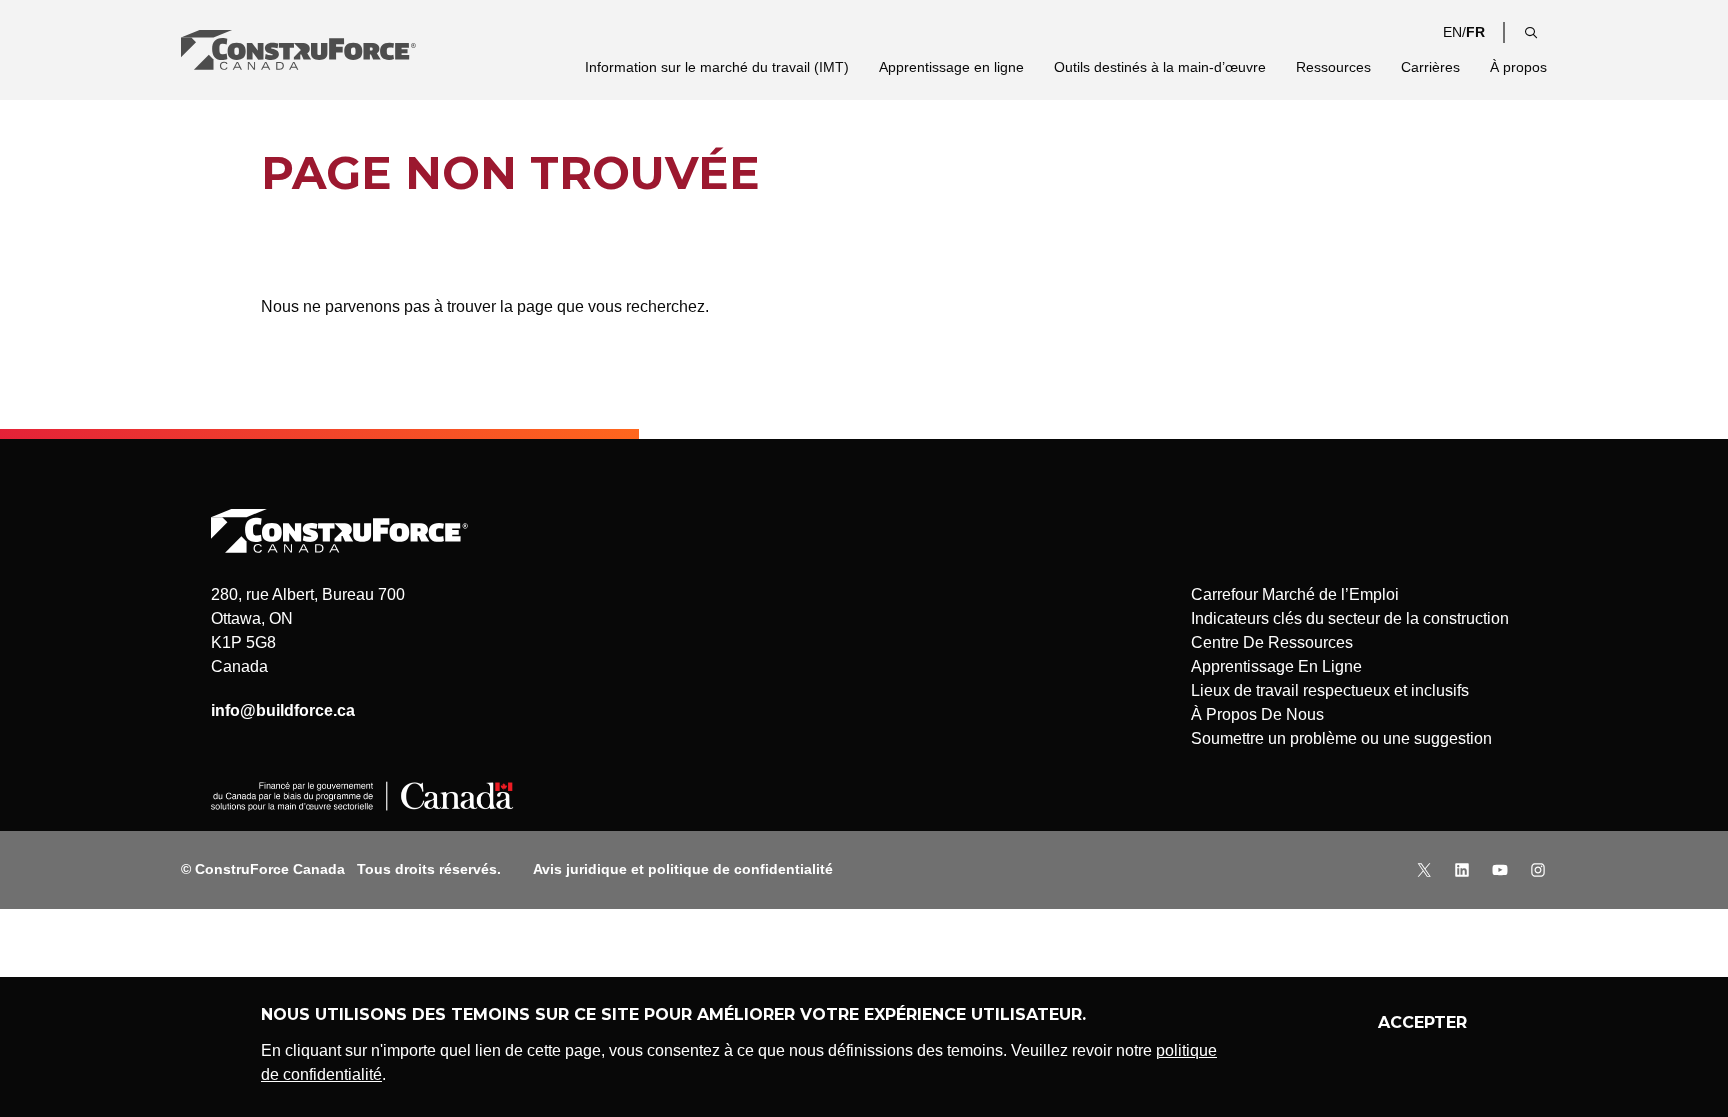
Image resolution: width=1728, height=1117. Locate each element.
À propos (1518, 67)
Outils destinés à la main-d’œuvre (1160, 67)
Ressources (1333, 67)
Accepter (1422, 1022)
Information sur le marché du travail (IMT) (717, 67)
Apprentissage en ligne (951, 67)
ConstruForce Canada (298, 50)
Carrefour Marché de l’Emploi (1295, 594)
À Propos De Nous (1257, 714)
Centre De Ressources (1272, 642)
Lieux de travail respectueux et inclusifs (1330, 690)
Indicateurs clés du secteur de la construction (1350, 618)
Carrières (1430, 67)
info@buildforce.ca (283, 710)
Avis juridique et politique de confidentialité (683, 869)
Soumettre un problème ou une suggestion (1341, 738)
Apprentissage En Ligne (1276, 666)
